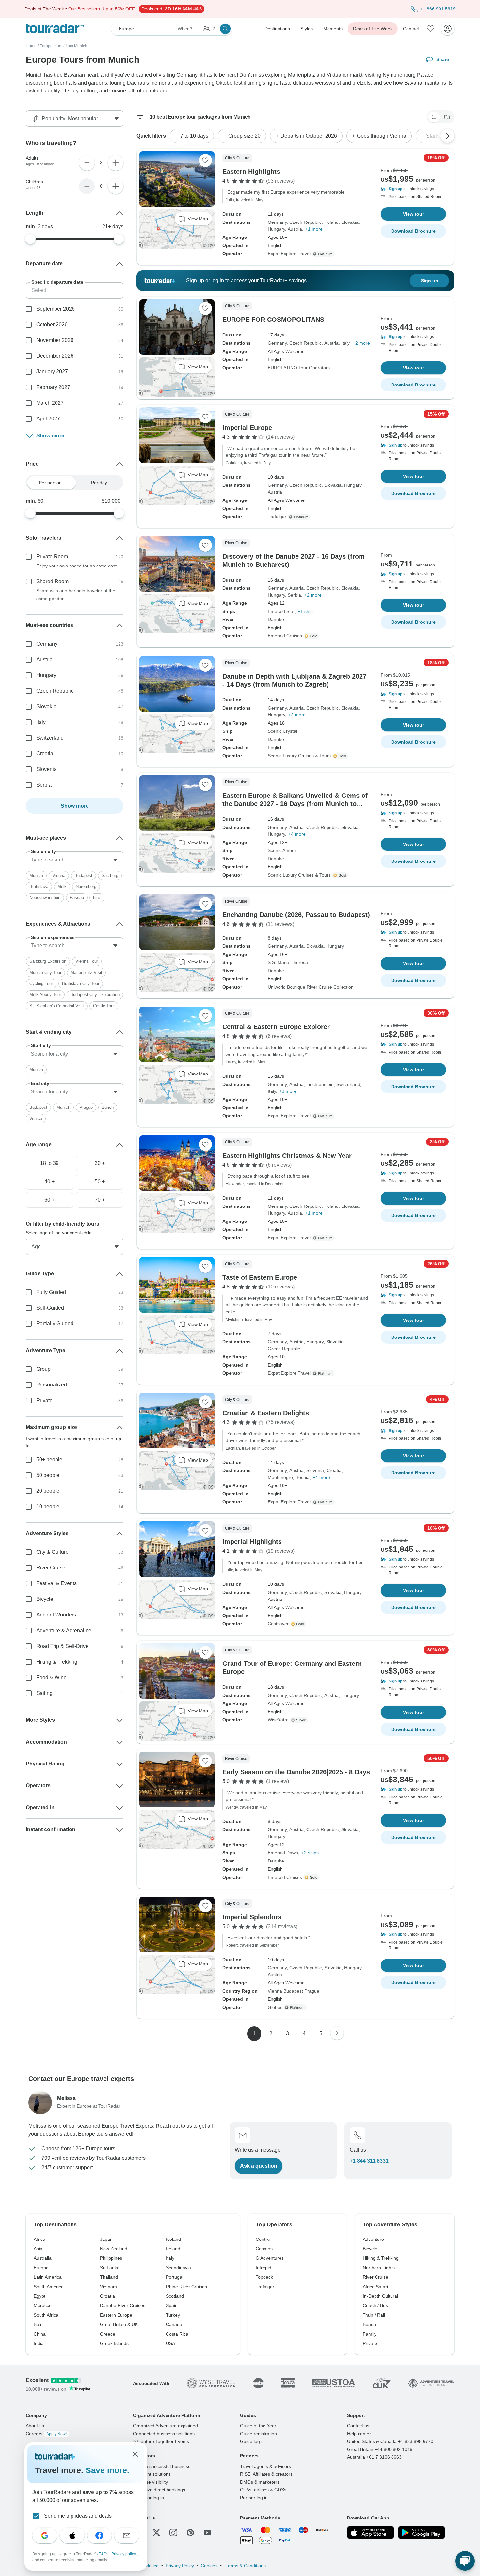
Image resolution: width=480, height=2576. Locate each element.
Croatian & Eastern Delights (266, 1413)
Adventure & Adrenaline (64, 1630)
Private (44, 1400)
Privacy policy (124, 2554)
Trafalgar (277, 517)
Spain (172, 2305)
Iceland (173, 2239)
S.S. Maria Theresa (288, 962)
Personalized (52, 1385)
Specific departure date (57, 282)
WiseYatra (278, 1720)
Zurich (108, 1107)
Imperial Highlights (252, 1542)
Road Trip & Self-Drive (62, 1646)
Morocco (43, 2305)
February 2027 (53, 387)
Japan (106, 2239)
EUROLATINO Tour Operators (299, 368)
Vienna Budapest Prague (294, 1991)
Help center (359, 2434)
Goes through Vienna (382, 136)
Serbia (294, 595)
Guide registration (258, 2434)
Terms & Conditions (245, 2566)
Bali (37, 2324)
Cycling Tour (41, 984)
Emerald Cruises (285, 636)
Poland (331, 222)
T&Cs (104, 2554)
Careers (46, 2434)
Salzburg (110, 875)
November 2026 (55, 340)
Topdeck (264, 2277)
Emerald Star (281, 611)
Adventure (373, 2239)
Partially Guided (55, 1324)
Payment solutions (152, 2474)
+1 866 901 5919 (438, 9)
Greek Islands (114, 2343)
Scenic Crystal (282, 731)
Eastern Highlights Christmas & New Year (287, 1156)
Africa (40, 2239)
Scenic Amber (282, 850)
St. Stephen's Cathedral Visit (57, 1006)
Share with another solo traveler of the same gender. (76, 595)
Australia (43, 2258)
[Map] (447, 117)
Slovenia (315, 1470)
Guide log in (252, 2441)
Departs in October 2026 (309, 136)
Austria (295, 229)
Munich (36, 875)
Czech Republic (305, 222)
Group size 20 (244, 136)
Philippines (111, 2258)
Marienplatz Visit (86, 972)
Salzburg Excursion (48, 961)
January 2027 (52, 372)
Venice (36, 1118)
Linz (97, 898)
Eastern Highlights (251, 172)
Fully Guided (51, 1292)
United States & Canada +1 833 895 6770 (390, 2441)
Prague (86, 1107)
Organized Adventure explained (165, 2426)
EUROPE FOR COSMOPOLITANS (273, 320)
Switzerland (348, 1084)
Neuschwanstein (45, 898)
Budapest (83, 875)
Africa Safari (375, 2287)
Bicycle (45, 1599)
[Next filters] (447, 136)
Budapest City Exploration (95, 995)
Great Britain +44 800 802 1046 (380, 2449)
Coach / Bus (375, 2305)
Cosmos (264, 2249)
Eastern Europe (116, 2315)
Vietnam (108, 2287)
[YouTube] (207, 2533)
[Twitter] (156, 2533)
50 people (48, 1475)
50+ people (49, 1460)
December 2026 (55, 356)
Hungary (276, 229)
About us (35, 2426)
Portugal (175, 2277)
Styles (307, 29)
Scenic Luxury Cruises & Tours (299, 756)
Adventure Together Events (161, 2441)
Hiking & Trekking (57, 1662)
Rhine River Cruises (186, 2287)
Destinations (277, 29)
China (40, 2334)
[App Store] (371, 2533)
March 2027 (50, 403)
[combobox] (75, 860)
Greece (108, 2334)
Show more (50, 436)
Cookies (209, 2566)
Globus (275, 2007)
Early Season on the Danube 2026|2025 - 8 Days (296, 1772)
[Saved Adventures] (431, 29)
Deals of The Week (373, 29)
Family (370, 2334)
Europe (41, 2268)
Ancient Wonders (56, 1615)
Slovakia (350, 222)
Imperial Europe (247, 428)
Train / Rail (374, 2315)
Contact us (358, 2426)
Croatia (334, 1470)
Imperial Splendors (252, 1917)
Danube (276, 619)
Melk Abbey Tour (45, 995)
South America (49, 2287)
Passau (77, 898)
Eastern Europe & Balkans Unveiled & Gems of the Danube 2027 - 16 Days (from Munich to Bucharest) (295, 804)
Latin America (48, 2277)
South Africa (46, 2315)
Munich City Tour (45, 972)
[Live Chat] (465, 2561)
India (39, 2343)
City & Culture (52, 1552)
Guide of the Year (258, 2426)
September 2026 (56, 309)
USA (170, 2343)
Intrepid (264, 2268)
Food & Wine (51, 1677)
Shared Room (52, 581)
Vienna (59, 875)
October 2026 (52, 325)
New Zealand (114, 2249)
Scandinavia (178, 2268)
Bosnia (303, 1477)
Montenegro (280, 1477)
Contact (411, 29)
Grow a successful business (162, 2466)
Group (43, 1369)
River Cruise (51, 1568)
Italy (345, 343)
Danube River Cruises (123, 2305)
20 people (48, 1491)
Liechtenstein (320, 1084)
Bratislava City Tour (81, 984)
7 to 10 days (194, 136)
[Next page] (337, 2033)
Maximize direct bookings (159, 2490)
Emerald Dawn (283, 1853)
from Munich (76, 46)
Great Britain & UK (119, 2324)
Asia (38, 2249)
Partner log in (254, 2498)
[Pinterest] (190, 2533)
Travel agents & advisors (265, 2466)
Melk (62, 886)
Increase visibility (150, 2482)
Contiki (263, 2239)
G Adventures (270, 2258)
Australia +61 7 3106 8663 (374, 2457)
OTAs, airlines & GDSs (263, 2490)
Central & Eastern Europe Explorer (276, 1027)
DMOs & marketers (260, 2482)
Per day (99, 483)
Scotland (175, 2296)
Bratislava (39, 886)
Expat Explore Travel (289, 254)
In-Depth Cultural (380, 2296)
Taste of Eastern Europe (260, 1277)
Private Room (52, 557)
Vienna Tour (87, 961)
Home (31, 46)
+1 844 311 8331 (369, 2161)
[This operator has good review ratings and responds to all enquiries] (300, 1720)
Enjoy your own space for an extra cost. (77, 566)
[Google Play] (422, 2533)
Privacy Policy (180, 2566)
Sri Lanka (110, 2268)
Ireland (173, 2249)
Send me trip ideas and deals (78, 2516)
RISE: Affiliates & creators (266, 2474)
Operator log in (148, 2498)
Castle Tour (104, 1006)
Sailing (44, 1693)
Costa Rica (177, 2334)
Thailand (109, 2277)
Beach (369, 2324)
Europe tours (51, 46)
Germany (277, 222)
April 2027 (48, 419)
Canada (174, 2324)
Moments (333, 29)
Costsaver (278, 1624)
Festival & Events (56, 1583)
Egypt (40, 2296)
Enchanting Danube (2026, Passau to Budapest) (296, 915)
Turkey (173, 2315)
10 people (48, 1507)
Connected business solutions (164, 2434)
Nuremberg (86, 886)
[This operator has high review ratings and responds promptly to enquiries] (312, 636)
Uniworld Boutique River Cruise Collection (311, 987)
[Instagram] (173, 2533)
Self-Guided (50, 1308)
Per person (50, 483)
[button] (413, 189)
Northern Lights (379, 2268)
